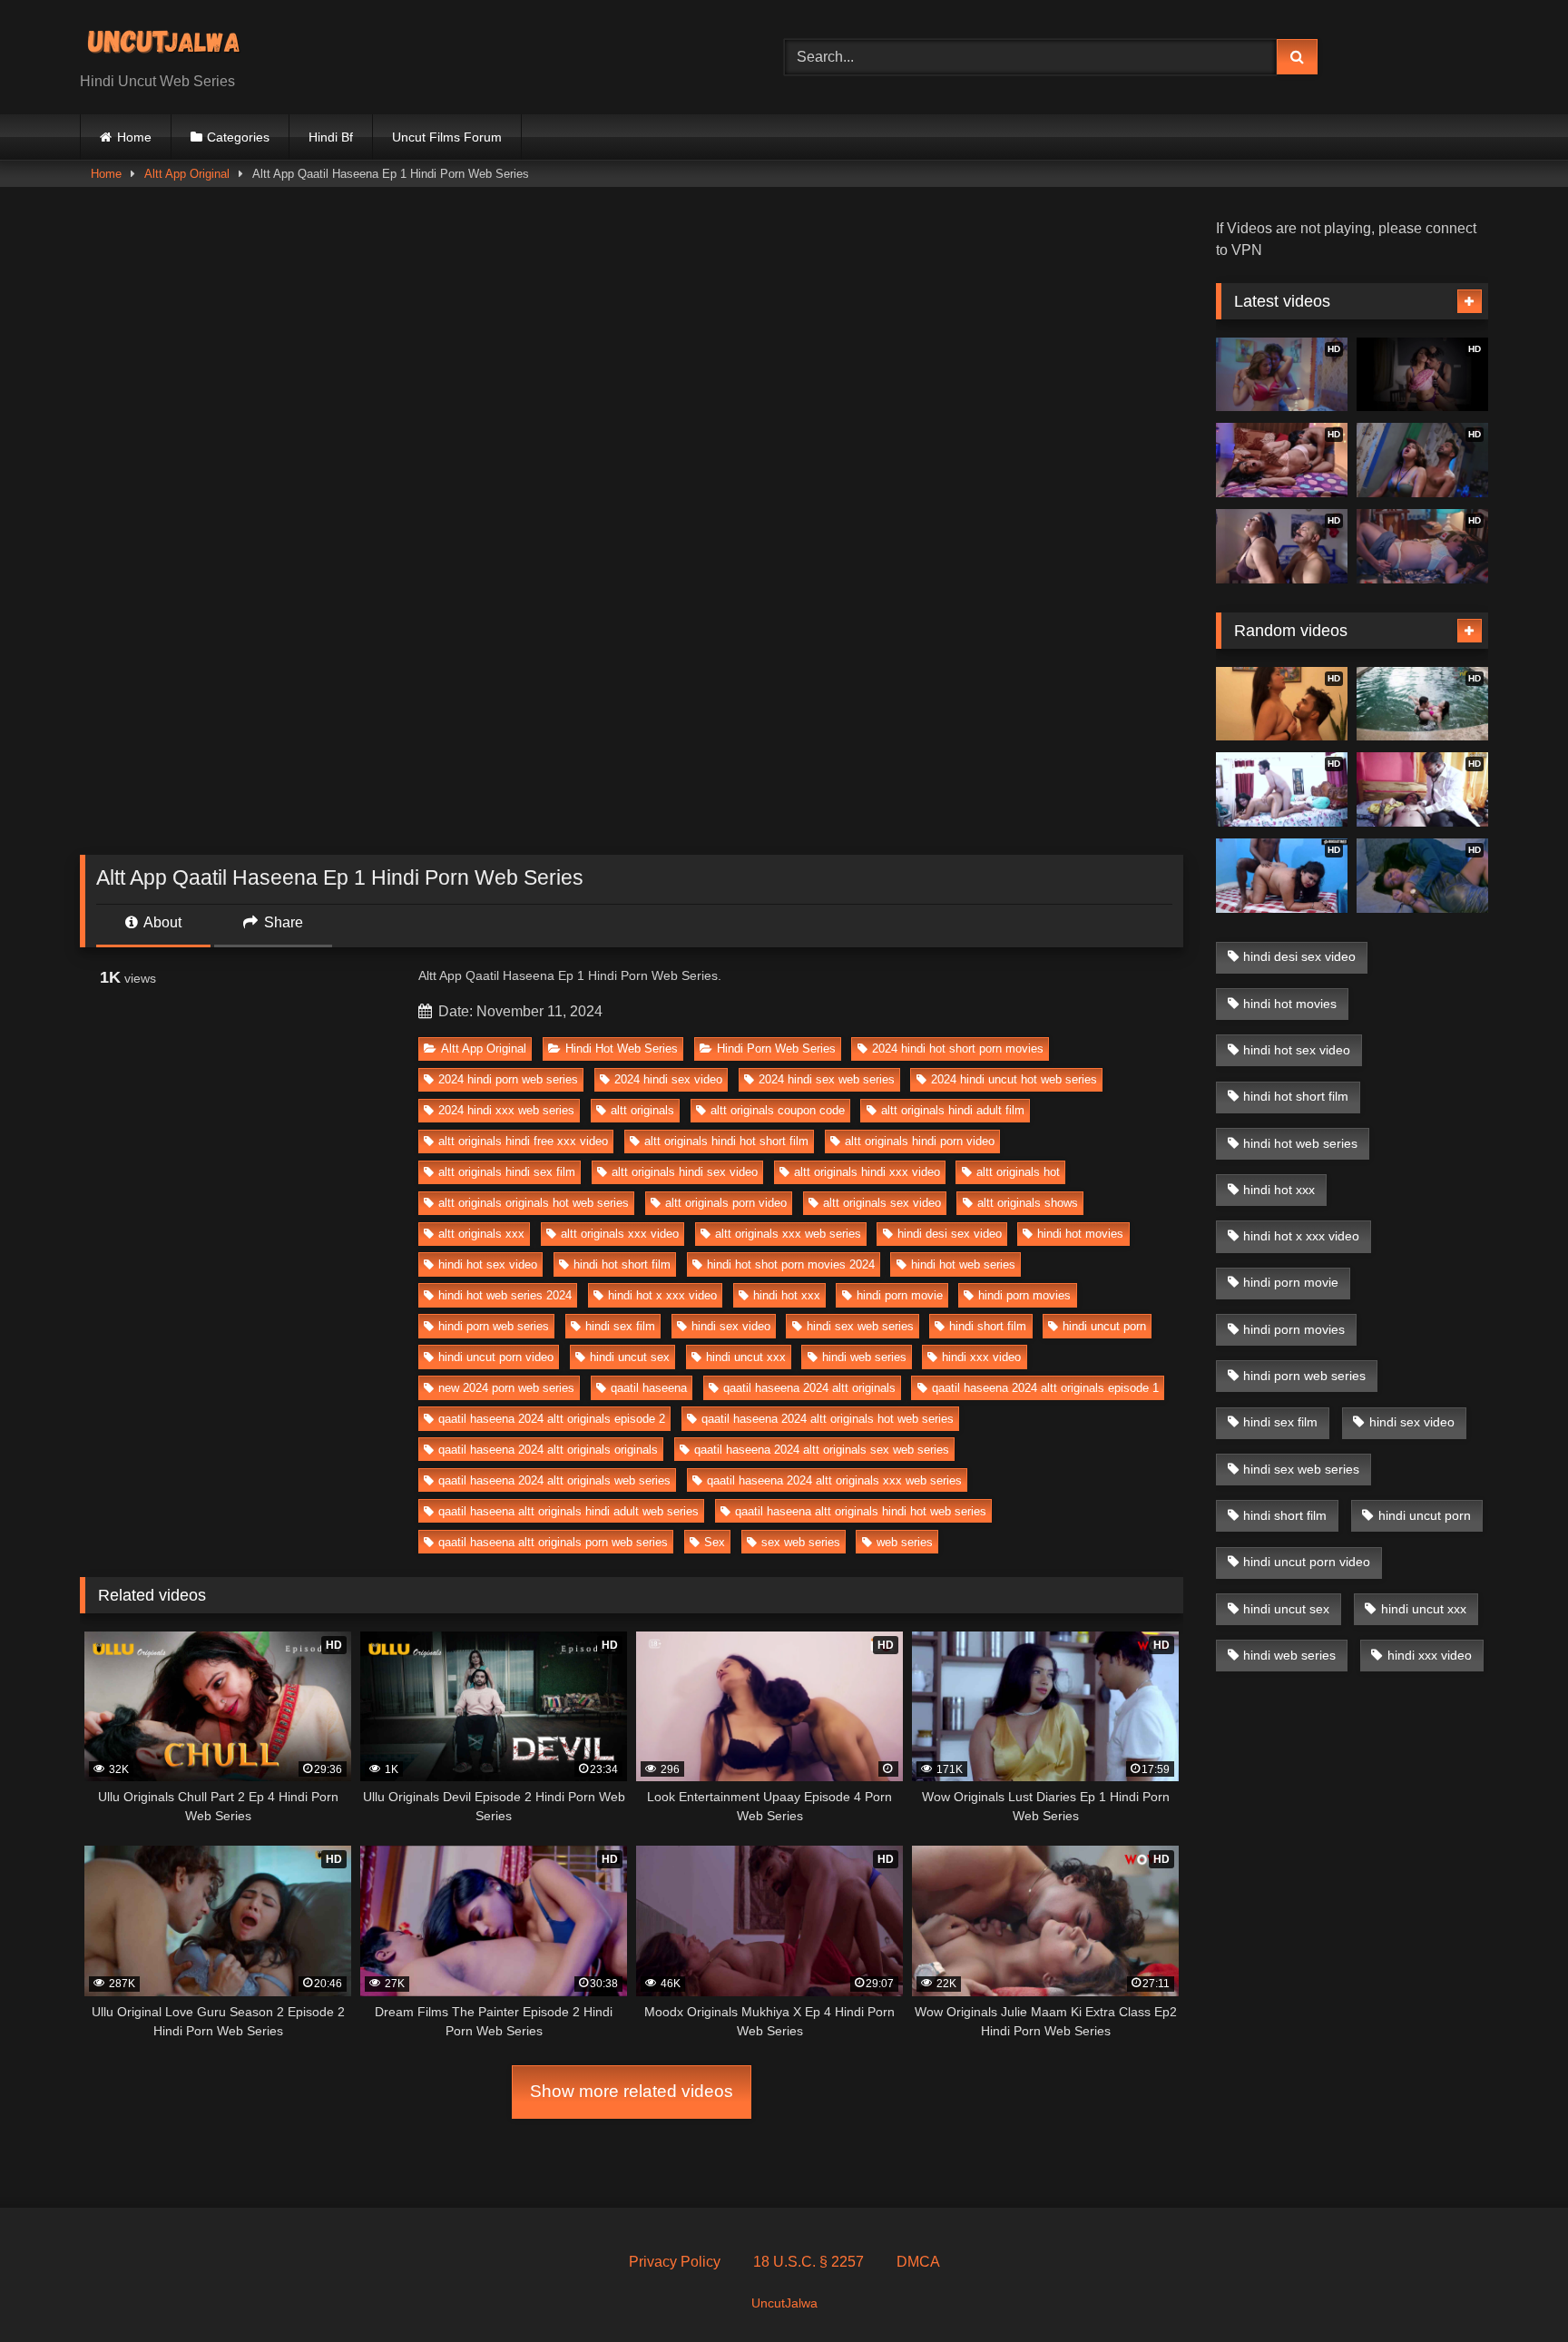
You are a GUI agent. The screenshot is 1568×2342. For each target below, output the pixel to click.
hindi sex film (620, 1326)
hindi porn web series (494, 1326)
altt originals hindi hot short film (726, 1141)
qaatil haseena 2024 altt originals (809, 1388)
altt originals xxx (481, 1234)
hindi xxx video (981, 1357)
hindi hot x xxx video (662, 1295)
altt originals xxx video (620, 1234)
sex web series (801, 1542)
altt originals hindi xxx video (867, 1172)
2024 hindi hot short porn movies (958, 1049)
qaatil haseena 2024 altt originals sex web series (822, 1450)
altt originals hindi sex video (685, 1172)
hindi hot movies (1080, 1234)
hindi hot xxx (787, 1295)
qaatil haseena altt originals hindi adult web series (568, 1511)
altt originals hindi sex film (507, 1172)
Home (134, 137)
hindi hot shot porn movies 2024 (791, 1264)
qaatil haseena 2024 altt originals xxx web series (834, 1480)
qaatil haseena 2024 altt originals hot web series (828, 1419)
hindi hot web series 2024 (505, 1295)
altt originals (642, 1110)
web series (905, 1542)
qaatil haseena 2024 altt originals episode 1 (1045, 1388)
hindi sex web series (860, 1326)
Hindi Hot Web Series (622, 1049)
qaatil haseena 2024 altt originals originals (548, 1450)
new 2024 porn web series (506, 1388)
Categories (238, 137)
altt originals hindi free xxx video (523, 1141)
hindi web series (864, 1357)
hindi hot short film (622, 1264)
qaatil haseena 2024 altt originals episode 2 (552, 1419)
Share (282, 922)
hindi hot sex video (488, 1264)
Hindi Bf (331, 137)
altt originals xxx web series (788, 1234)
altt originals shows (1028, 1203)
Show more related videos (632, 2091)
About (161, 922)
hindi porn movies (1024, 1295)
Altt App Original (187, 174)
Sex (715, 1542)
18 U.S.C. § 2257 (808, 2262)
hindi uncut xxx (746, 1357)
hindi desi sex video (950, 1234)
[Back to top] (1512, 2288)
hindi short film (988, 1326)
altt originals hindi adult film (953, 1110)
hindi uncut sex (630, 1357)
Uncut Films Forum (447, 137)
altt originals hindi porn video (920, 1141)
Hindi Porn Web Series (776, 1049)
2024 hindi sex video (668, 1079)
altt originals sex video (882, 1203)
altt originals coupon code (778, 1110)
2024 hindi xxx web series (506, 1110)
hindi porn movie (900, 1295)
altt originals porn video (726, 1203)
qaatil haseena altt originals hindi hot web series (861, 1511)
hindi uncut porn (1104, 1326)
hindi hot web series (963, 1264)
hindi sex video (731, 1326)
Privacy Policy (675, 2262)
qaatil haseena (649, 1388)
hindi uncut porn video (496, 1357)
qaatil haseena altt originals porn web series (553, 1542)
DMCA (918, 2262)
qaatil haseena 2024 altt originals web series (554, 1480)
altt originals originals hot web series (534, 1203)
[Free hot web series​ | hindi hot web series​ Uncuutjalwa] (171, 43)
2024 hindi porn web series (508, 1079)
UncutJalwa (784, 2303)
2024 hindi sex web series (827, 1079)
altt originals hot (1018, 1172)
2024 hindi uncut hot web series (1014, 1079)
